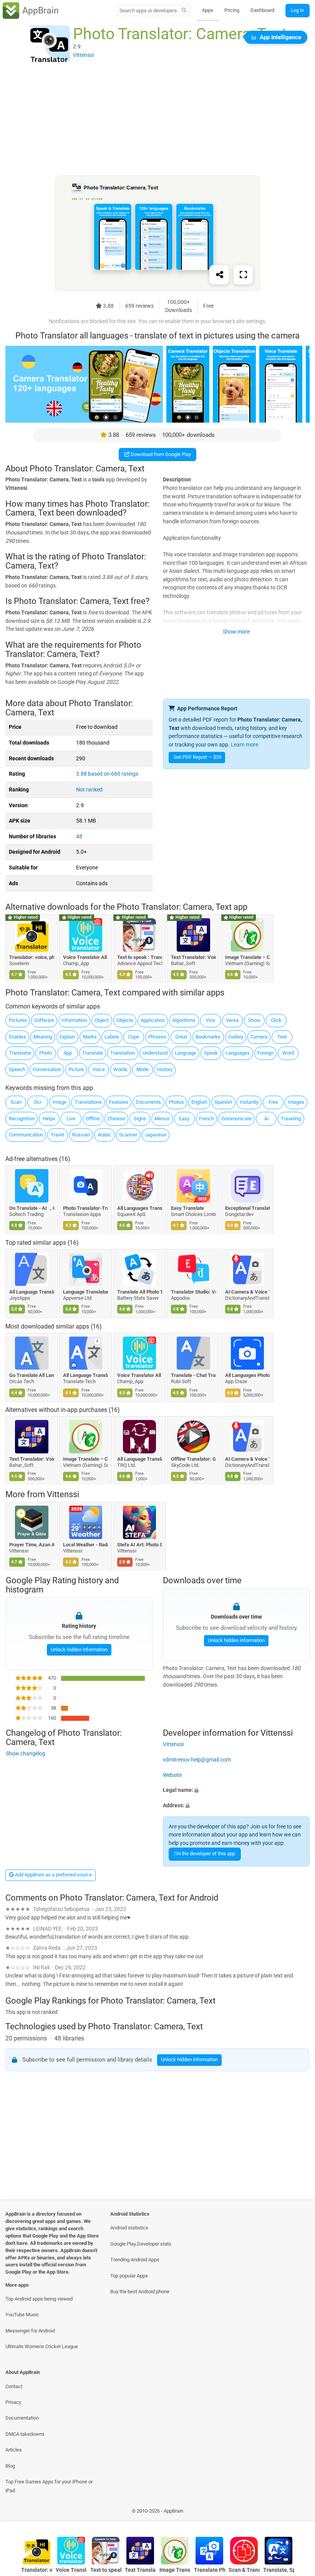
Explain (67, 1037)
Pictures (18, 1020)
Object (102, 1020)
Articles (14, 2450)
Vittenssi (63, 1495)
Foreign (265, 1053)
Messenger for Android (30, 2331)
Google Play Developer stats (141, 2244)
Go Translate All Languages (32, 1375)
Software (44, 1020)
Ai (266, 1119)
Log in (297, 10)
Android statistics (129, 2228)
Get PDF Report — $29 (197, 757)
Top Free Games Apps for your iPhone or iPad (49, 2486)
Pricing (232, 10)
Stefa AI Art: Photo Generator (140, 1545)
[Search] (184, 11)
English (199, 1102)
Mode (143, 1069)
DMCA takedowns (25, 2434)
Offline (93, 1119)
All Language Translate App (32, 1291)
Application (153, 1020)
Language (186, 1053)
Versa (232, 1020)
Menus (162, 1119)
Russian (81, 1135)
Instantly (249, 1102)
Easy (184, 1119)
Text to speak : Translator (140, 957)
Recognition (22, 1119)
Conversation (47, 1069)
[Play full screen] (243, 275)
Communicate (236, 1119)
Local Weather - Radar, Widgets (86, 1545)
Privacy (13, 2402)
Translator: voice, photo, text (32, 957)
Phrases (157, 1037)
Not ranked (89, 790)
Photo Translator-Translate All (86, 1208)
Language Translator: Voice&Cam (86, 1291)
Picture (76, 1069)
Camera (259, 1037)
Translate (93, 1053)
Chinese (116, 1119)
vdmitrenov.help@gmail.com (197, 1760)
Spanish (223, 1102)
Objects (125, 1020)
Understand (155, 1053)
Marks (90, 1037)
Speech (17, 1069)
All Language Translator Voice (140, 1459)
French (206, 1119)
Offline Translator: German (194, 1459)
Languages (238, 1053)
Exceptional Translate (248, 1208)
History (165, 1069)
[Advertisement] (157, 122)
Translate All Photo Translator (140, 1291)
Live (71, 1119)
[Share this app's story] (219, 275)
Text (282, 1037)
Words (120, 1069)
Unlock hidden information (79, 1649)
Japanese (156, 1135)
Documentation (22, 2418)
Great (181, 1037)
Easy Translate (188, 1208)
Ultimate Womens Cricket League (42, 2346)
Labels (112, 1037)
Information (74, 1020)
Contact (14, 2386)
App (68, 1053)
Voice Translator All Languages (86, 957)
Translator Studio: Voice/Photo (194, 1291)
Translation (123, 1053)
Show (254, 1020)
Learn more (245, 745)
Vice (210, 1020)
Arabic (104, 1135)
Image (60, 1102)
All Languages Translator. (140, 1208)
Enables (17, 1037)
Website (172, 1775)
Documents (148, 1102)
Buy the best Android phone (140, 2292)
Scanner (128, 1135)
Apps (208, 10)
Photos (176, 1102)
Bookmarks (208, 1037)
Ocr (38, 1102)
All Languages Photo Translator (248, 1375)
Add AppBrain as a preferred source (53, 1875)
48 (79, 837)
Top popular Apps (129, 2276)
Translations (88, 1102)
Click (276, 1020)
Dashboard (262, 10)
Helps (49, 1119)
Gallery (236, 1037)
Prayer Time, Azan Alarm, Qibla (32, 1545)
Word (288, 1053)
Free (273, 1102)
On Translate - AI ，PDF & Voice (32, 1208)
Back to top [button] (298, 2513)
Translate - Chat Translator (194, 1375)
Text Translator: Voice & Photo (194, 957)
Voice (99, 1069)
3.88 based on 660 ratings (107, 774)
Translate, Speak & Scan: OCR (279, 2570)
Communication (26, 1135)
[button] (236, 1791)
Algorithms (184, 1020)
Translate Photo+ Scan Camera (210, 2570)
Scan (16, 1102)
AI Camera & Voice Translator (248, 1291)
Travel (57, 1135)
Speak (211, 1053)
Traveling (291, 1119)
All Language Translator (86, 1375)
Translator (20, 1053)
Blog (10, 2466)
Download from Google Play (160, 454)
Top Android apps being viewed (39, 2299)
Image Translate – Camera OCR (248, 957)
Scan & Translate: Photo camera (244, 2570)
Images (296, 1102)
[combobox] (148, 11)
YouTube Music (22, 2315)
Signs (140, 1119)
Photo (46, 1053)
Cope (133, 1037)
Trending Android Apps (135, 2260)
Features (119, 1102)
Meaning (43, 1037)
